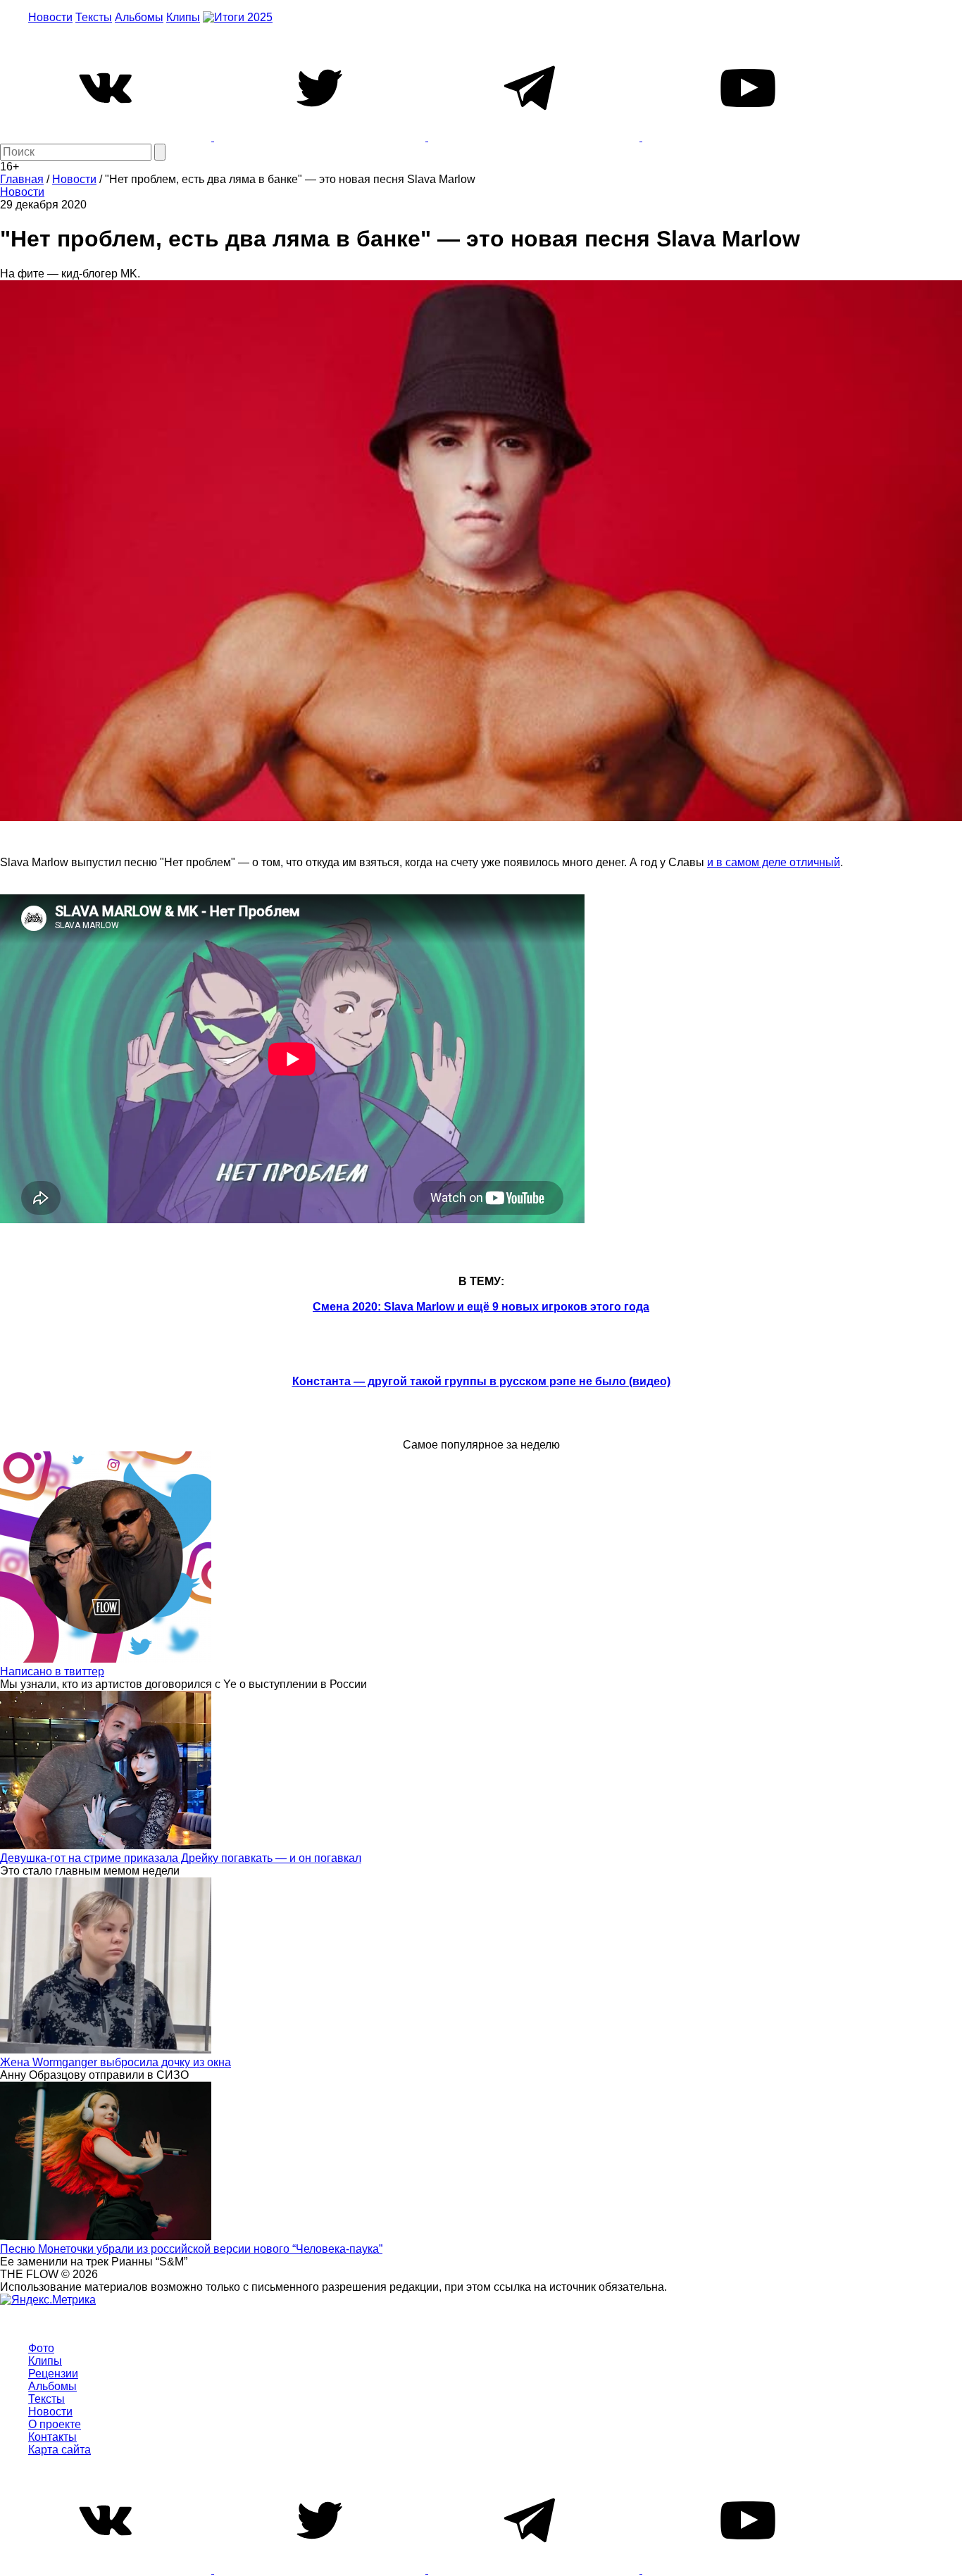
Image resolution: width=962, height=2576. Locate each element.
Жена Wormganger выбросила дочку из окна (115, 2062)
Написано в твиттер (52, 1671)
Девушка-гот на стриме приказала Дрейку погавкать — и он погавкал (181, 1858)
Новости (50, 17)
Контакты (52, 2437)
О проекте (55, 2424)
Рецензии (53, 2374)
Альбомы (139, 17)
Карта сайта (60, 2450)
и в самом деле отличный (774, 862)
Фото (41, 2348)
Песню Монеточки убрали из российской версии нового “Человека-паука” (191, 2249)
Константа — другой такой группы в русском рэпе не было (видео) (481, 1381)
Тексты (94, 17)
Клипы (183, 17)
